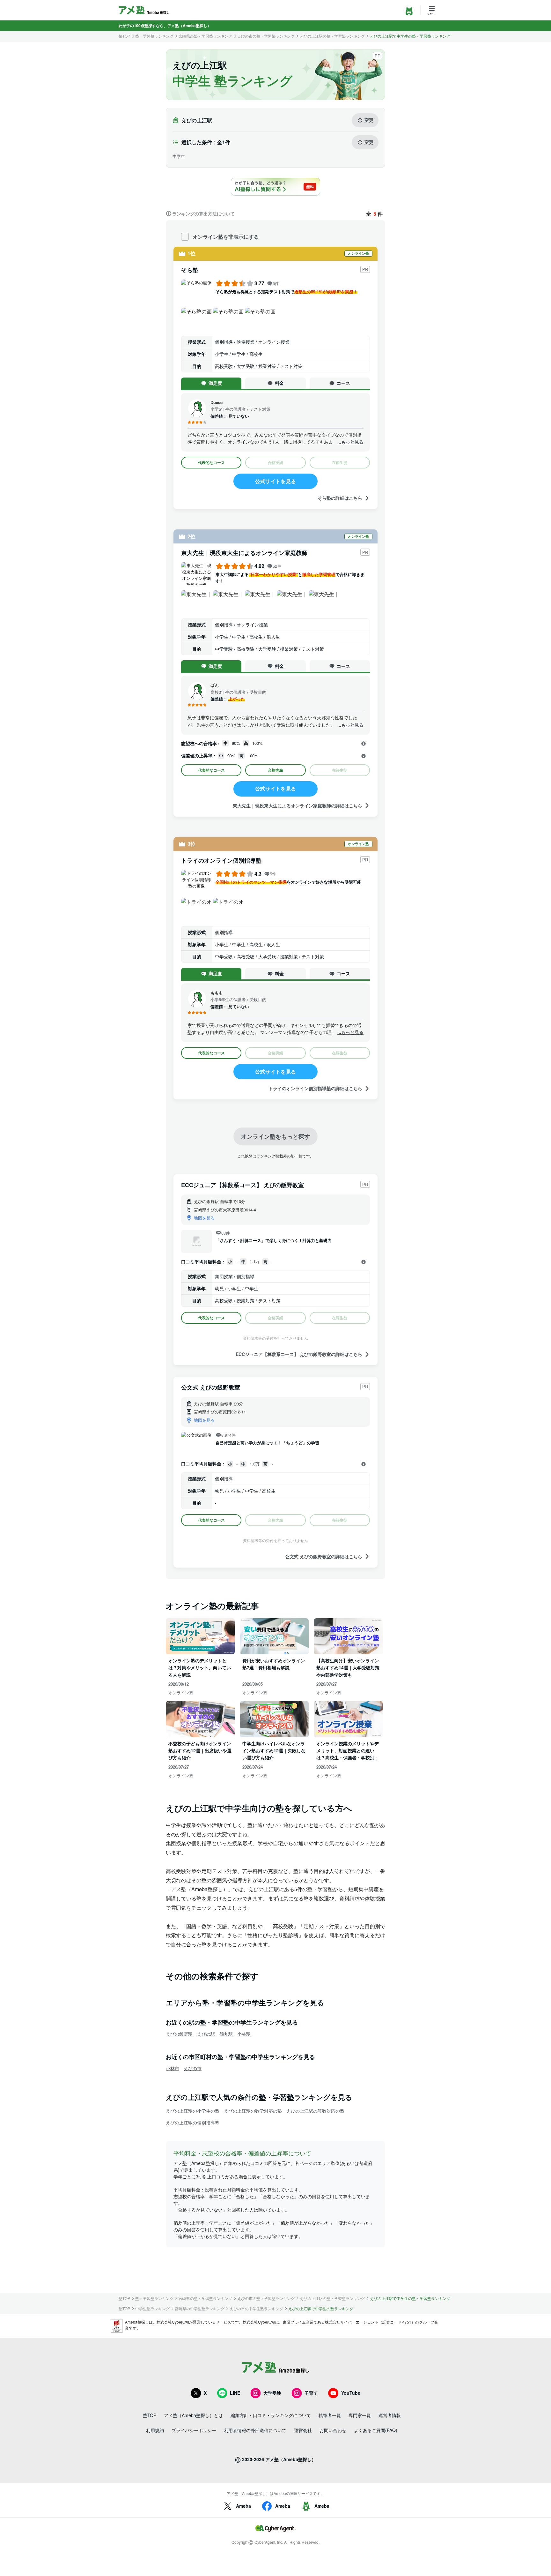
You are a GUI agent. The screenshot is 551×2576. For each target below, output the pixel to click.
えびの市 (193, 2068)
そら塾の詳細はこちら (340, 498)
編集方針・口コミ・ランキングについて (271, 2415)
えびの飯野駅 (179, 2034)
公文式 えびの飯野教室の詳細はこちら (324, 1556)
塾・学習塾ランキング (154, 36)
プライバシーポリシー (194, 2430)
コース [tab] (343, 383)
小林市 (173, 2068)
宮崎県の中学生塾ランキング (200, 2309)
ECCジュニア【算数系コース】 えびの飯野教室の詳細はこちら (299, 1354)
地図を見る (204, 1218)
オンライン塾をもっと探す (275, 1136)
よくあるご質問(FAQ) (376, 2430)
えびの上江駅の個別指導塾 (193, 2123)
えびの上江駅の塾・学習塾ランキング (332, 36)
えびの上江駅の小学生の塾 (193, 2111)
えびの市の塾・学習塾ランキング (266, 36)
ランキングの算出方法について (203, 213)
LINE (235, 2393)
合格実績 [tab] (275, 770)
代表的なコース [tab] (211, 462)
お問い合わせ (333, 2430)
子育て (311, 2393)
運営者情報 (390, 2415)
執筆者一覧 (330, 2415)
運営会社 (303, 2430)
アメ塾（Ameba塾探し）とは (193, 2415)
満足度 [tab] (215, 383)
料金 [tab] (279, 383)
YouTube (351, 2393)
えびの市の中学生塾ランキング (256, 2309)
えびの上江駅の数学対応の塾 (253, 2111)
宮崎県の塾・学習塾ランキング (205, 36)
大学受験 (272, 2393)
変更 (369, 120)
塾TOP (124, 36)
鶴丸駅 (226, 2034)
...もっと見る (350, 442)
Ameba (243, 2506)
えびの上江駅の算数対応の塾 (315, 2111)
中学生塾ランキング (152, 2309)
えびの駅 (206, 2034)
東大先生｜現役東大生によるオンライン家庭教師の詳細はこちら (298, 805)
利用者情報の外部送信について (255, 2430)
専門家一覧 (360, 2415)
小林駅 (244, 2034)
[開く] (364, 744)
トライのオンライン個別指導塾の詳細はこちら (315, 1088)
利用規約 (155, 2430)
